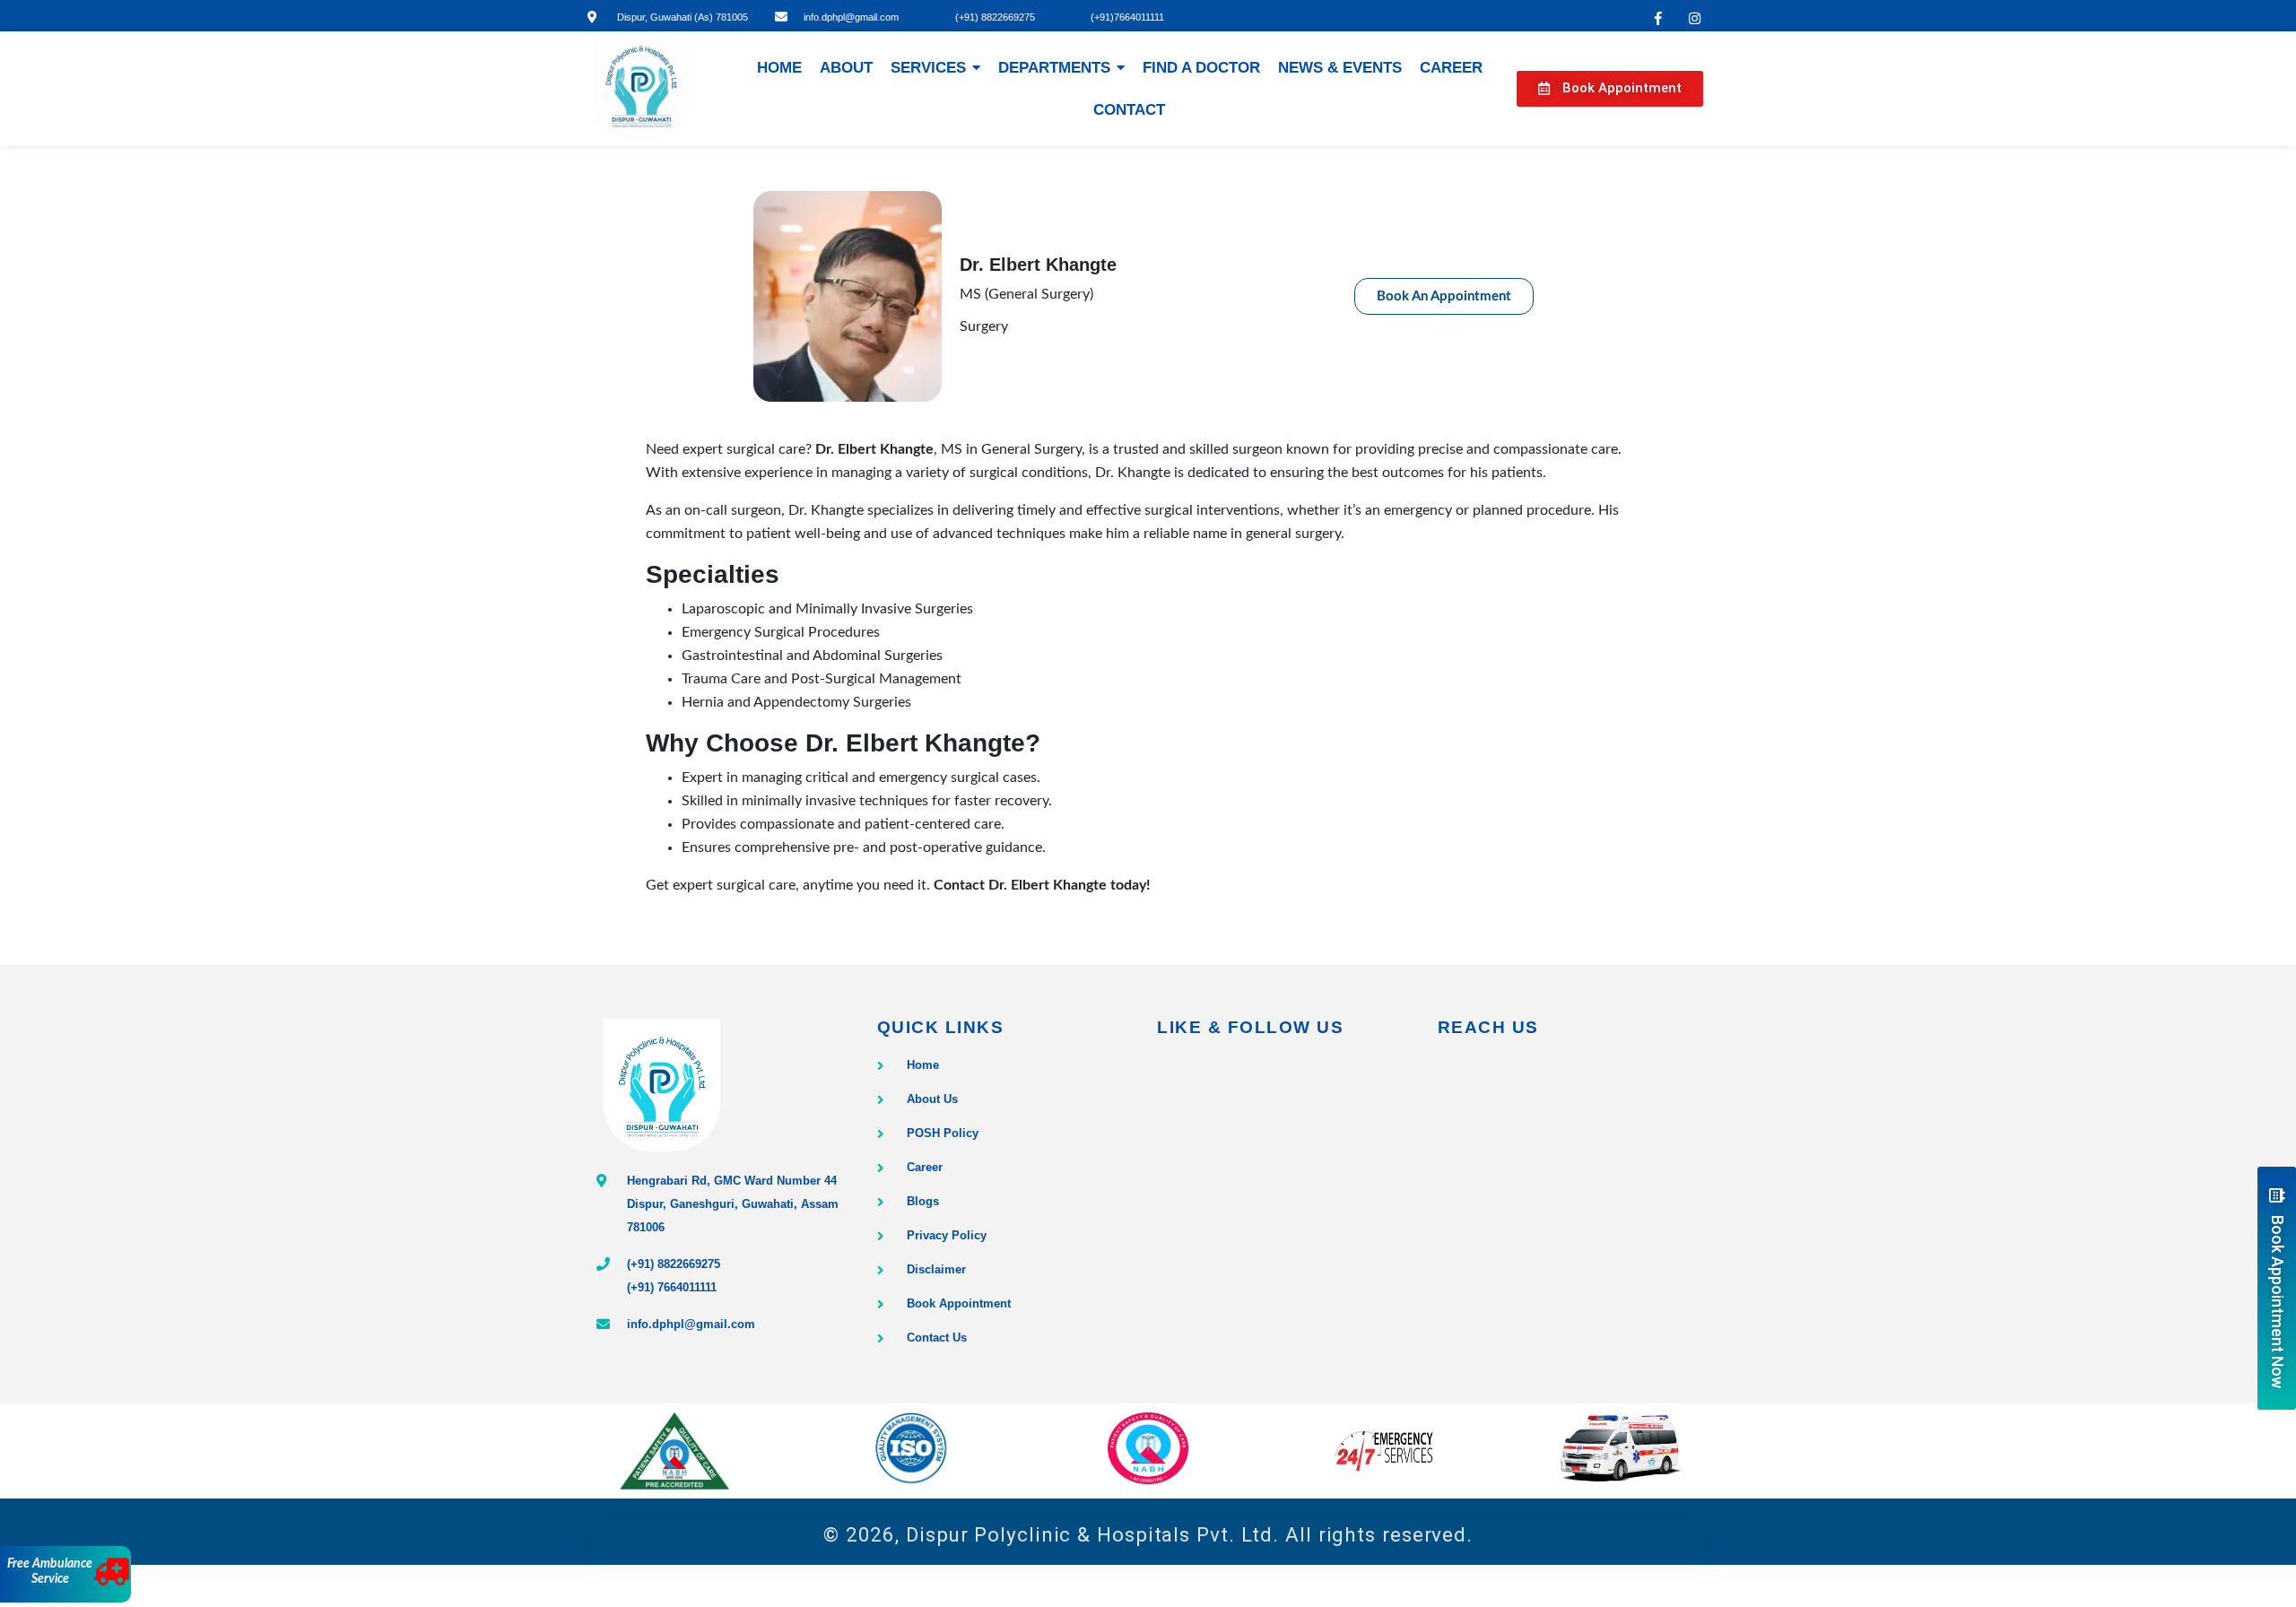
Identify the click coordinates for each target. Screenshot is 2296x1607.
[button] (1610, 89)
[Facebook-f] (1658, 18)
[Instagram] (1695, 18)
